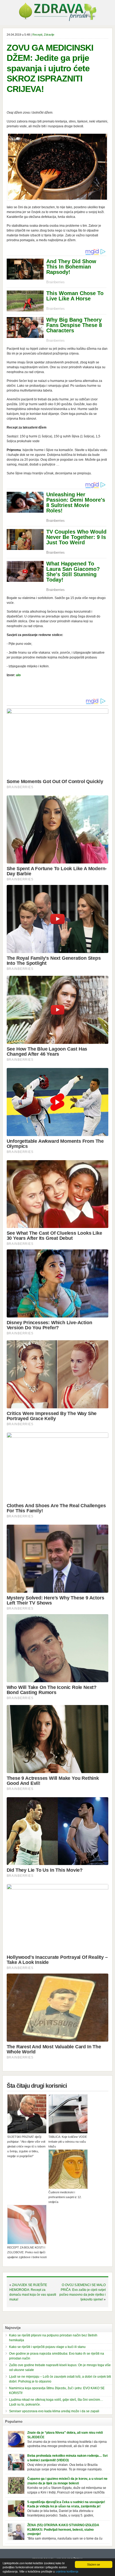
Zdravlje (49, 35)
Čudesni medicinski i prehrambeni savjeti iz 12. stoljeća (65, 2197)
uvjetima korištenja (67, 2571)
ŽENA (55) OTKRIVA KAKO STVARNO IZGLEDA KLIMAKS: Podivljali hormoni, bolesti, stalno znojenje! (63, 2530)
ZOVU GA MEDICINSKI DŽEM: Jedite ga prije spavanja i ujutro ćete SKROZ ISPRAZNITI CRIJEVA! (50, 68)
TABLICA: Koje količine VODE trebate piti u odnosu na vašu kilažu (68, 2142)
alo (18, 675)
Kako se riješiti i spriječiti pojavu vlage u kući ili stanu (47, 2347)
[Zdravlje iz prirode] (57, 20)
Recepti (37, 35)
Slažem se (94, 2564)
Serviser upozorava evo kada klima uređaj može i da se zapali (54, 2411)
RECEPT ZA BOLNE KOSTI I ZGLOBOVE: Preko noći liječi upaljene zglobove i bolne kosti (27, 2252)
